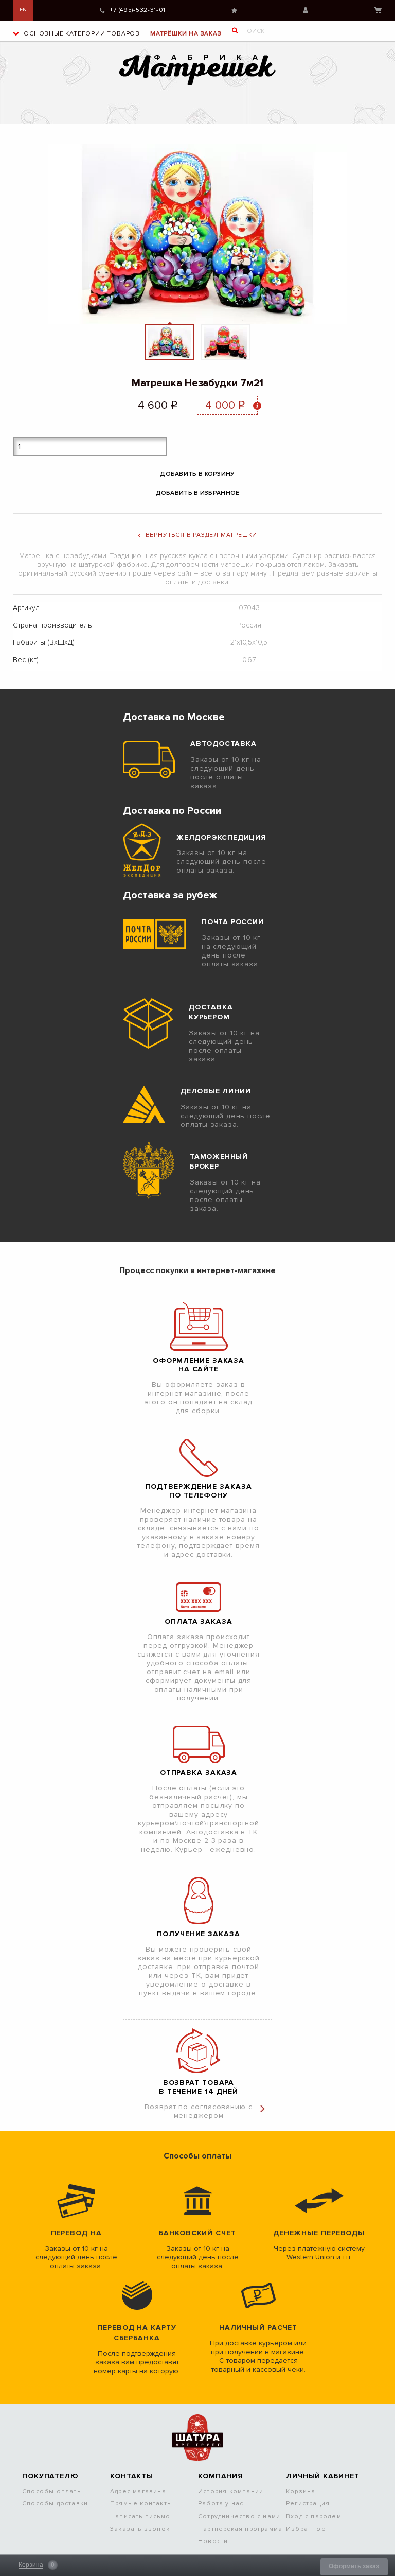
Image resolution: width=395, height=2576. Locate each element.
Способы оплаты (52, 2491)
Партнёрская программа (240, 2529)
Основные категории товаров (81, 34)
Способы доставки (55, 2504)
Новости (213, 2541)
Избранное (234, 11)
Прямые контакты (141, 2504)
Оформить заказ (354, 2566)
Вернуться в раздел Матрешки (202, 535)
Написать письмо (140, 2517)
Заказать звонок (140, 2529)
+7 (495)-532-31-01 (138, 10)
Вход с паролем (314, 2517)
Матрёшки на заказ (186, 34)
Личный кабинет (306, 10)
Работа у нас (221, 2504)
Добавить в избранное (198, 493)
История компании (231, 2491)
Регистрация (308, 2504)
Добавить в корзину (197, 474)
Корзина (378, 10)
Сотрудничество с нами (239, 2517)
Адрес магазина (138, 2491)
